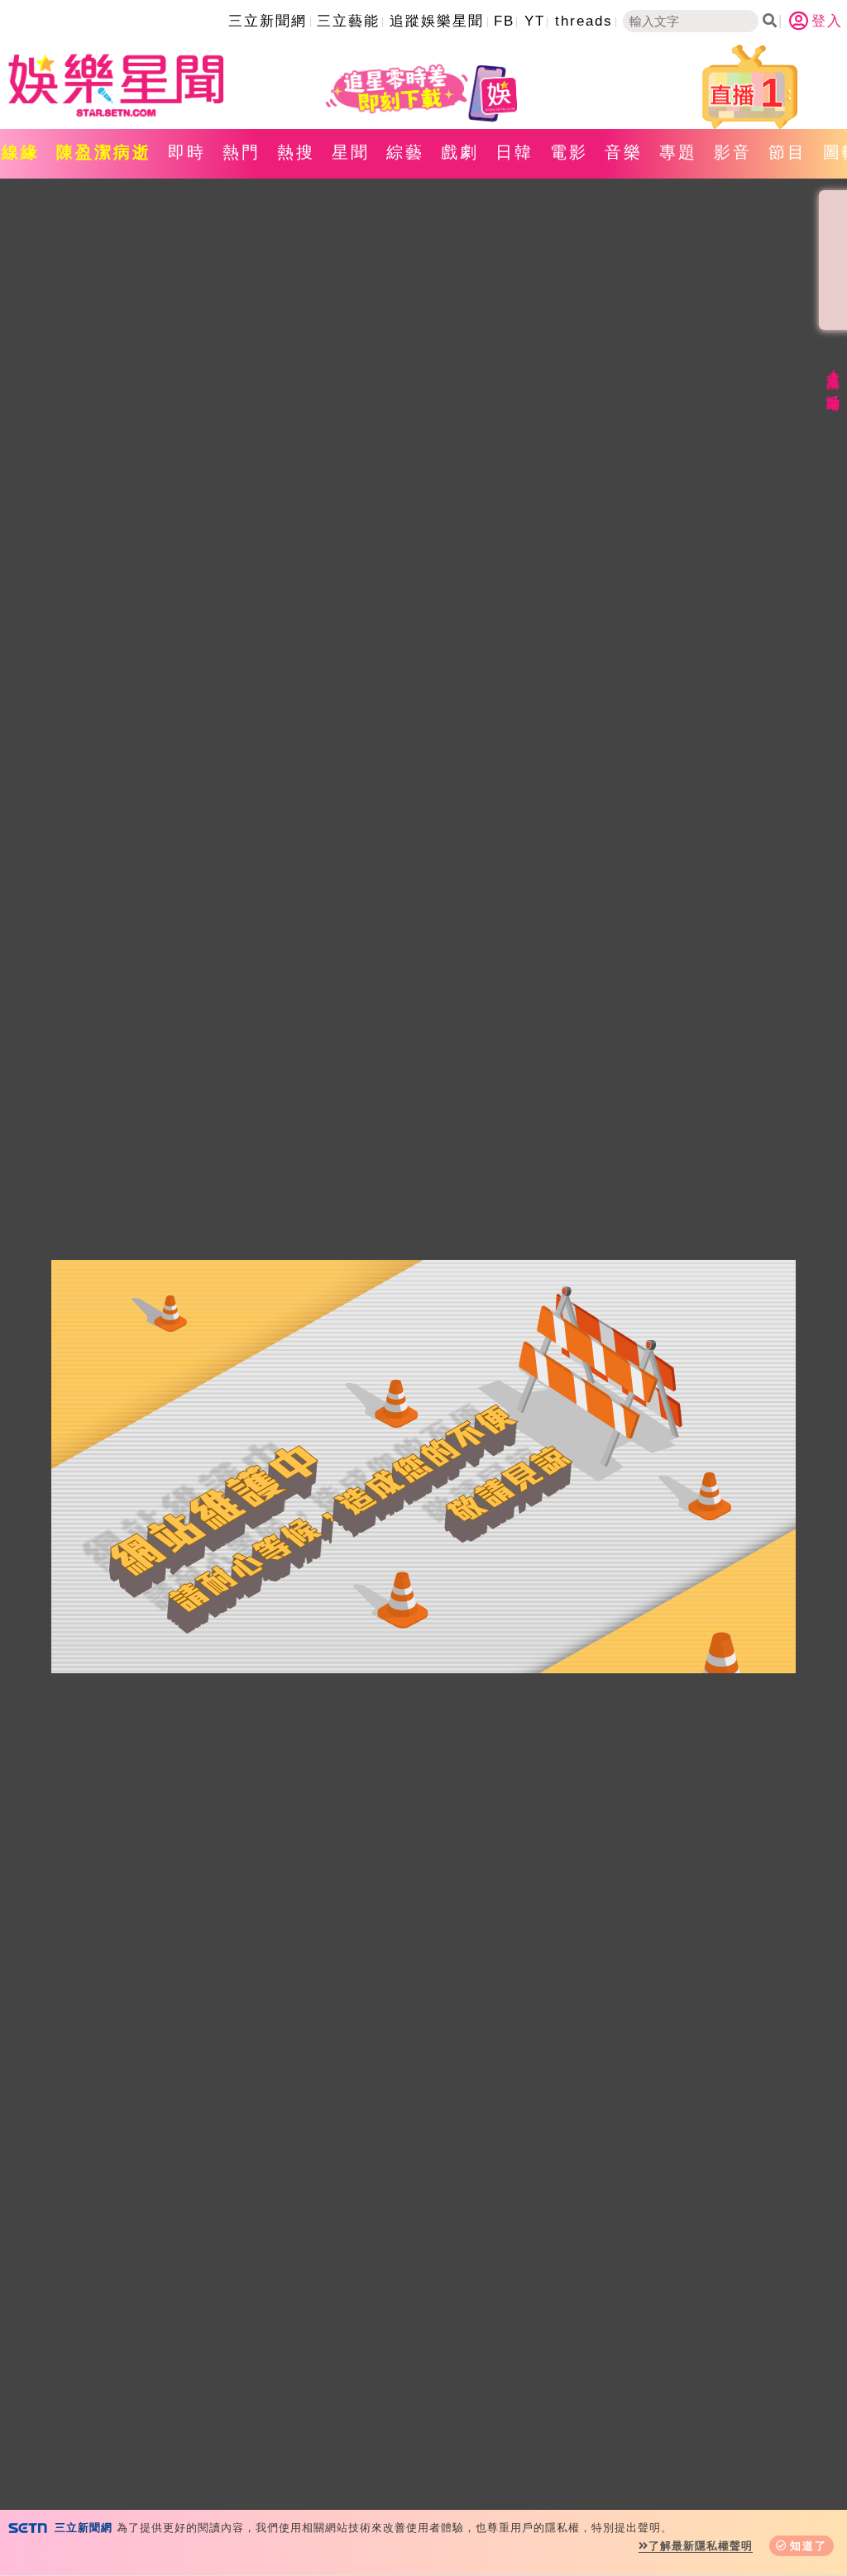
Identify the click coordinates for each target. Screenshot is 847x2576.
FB (504, 21)
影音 (733, 152)
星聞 (351, 152)
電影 (569, 152)
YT (535, 21)
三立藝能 (348, 21)
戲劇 (460, 152)
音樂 (624, 152)
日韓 (514, 152)
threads (584, 21)
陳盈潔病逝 (104, 152)
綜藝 (405, 152)
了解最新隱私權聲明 (701, 2546)
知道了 (809, 2546)
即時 (187, 152)
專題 (678, 152)
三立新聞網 (268, 21)
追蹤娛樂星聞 (437, 21)
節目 (787, 152)
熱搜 (296, 152)
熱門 (242, 152)
